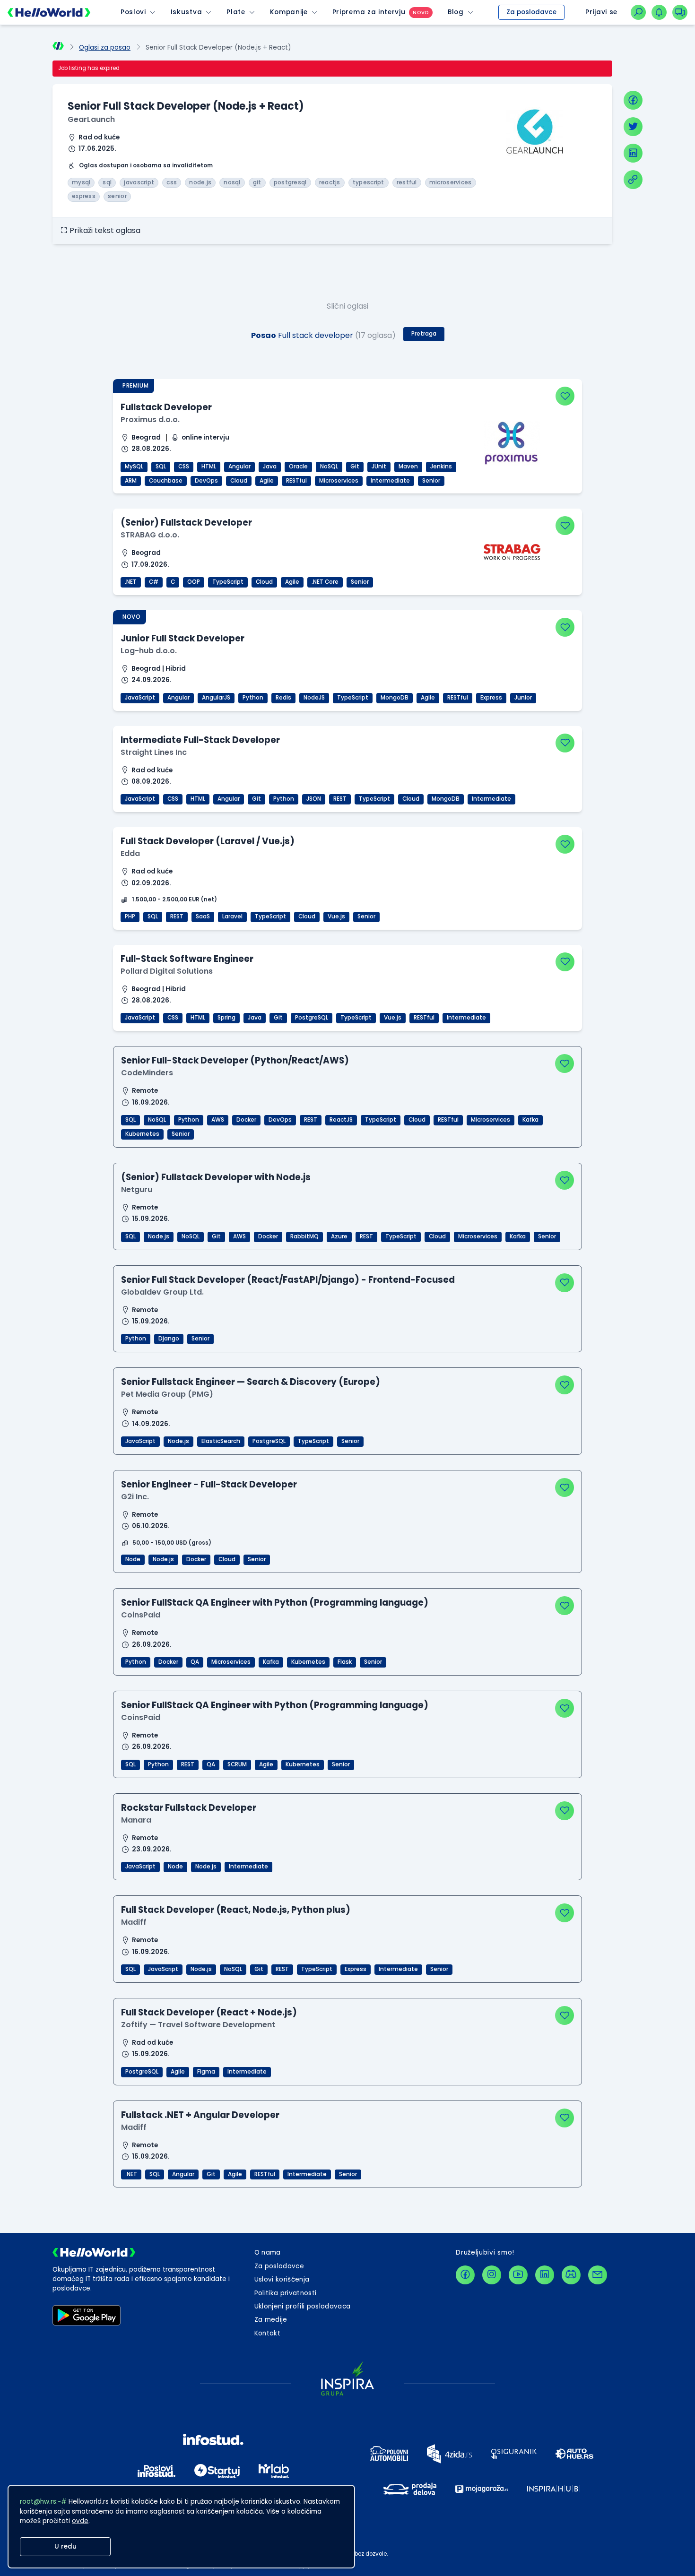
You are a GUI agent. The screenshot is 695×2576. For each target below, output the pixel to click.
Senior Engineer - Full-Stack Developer (209, 1484)
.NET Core (325, 582)
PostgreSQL (312, 1018)
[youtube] (518, 2275)
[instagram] (492, 2275)
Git (355, 467)
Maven (408, 467)
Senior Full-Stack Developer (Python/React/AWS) (235, 1060)
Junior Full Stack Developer (182, 638)
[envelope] (598, 2275)
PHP (130, 916)
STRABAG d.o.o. (150, 535)
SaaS (203, 916)
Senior (431, 481)
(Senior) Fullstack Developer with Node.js (216, 1177)
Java (270, 467)
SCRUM (237, 1764)
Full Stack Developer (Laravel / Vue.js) (208, 841)
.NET (131, 582)
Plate (236, 12)
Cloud (239, 481)
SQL (161, 467)
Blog (456, 12)
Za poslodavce (531, 12)
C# (154, 582)
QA (195, 1662)
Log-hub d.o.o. (149, 651)
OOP (194, 582)
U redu (65, 2546)
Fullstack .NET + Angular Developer (200, 2115)
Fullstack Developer (166, 407)
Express (491, 698)
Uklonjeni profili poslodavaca (303, 2306)
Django (169, 1339)
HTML (209, 467)
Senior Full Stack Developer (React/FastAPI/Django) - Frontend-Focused (288, 1280)
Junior (523, 698)
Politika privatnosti (286, 2293)
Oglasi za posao (105, 48)
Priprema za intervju (369, 12)
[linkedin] (633, 153)
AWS (218, 1120)
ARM (131, 481)
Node (133, 1559)
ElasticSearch (221, 1441)
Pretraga (424, 334)
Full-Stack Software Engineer (187, 959)
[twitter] (633, 127)
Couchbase (166, 481)
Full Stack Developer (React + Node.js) (209, 2012)
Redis (283, 698)
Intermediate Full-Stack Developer (200, 740)
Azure (339, 1236)
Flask (345, 1662)
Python (253, 698)
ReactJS (341, 1120)
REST (340, 799)
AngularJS (216, 698)
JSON (314, 799)
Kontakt (267, 2333)
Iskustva (186, 12)
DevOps (206, 481)
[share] (633, 180)
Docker (246, 1120)
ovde (80, 2521)
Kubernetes (142, 1134)
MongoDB (395, 698)
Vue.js (336, 916)
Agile (267, 481)
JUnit (379, 467)
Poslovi (133, 12)
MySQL (134, 467)
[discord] (571, 2275)
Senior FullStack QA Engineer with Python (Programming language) (275, 1603)
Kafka (530, 1120)
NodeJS (314, 698)
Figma (206, 2072)
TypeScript (228, 582)
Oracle (298, 467)
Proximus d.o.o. (150, 419)
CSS (184, 467)
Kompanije (289, 12)
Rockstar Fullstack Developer (189, 1808)
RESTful (296, 481)
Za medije (271, 2320)
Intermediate (390, 481)
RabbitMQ (304, 1236)
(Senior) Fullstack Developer (186, 523)
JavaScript (140, 698)
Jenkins (441, 467)
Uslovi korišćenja (282, 2279)
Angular (239, 467)
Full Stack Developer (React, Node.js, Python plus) (236, 1910)
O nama (268, 2252)
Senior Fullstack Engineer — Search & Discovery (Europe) (251, 1382)
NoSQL (329, 467)
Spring (226, 1018)
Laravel (232, 916)
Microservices (339, 481)
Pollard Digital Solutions (167, 971)
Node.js (159, 1236)
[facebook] (633, 100)
